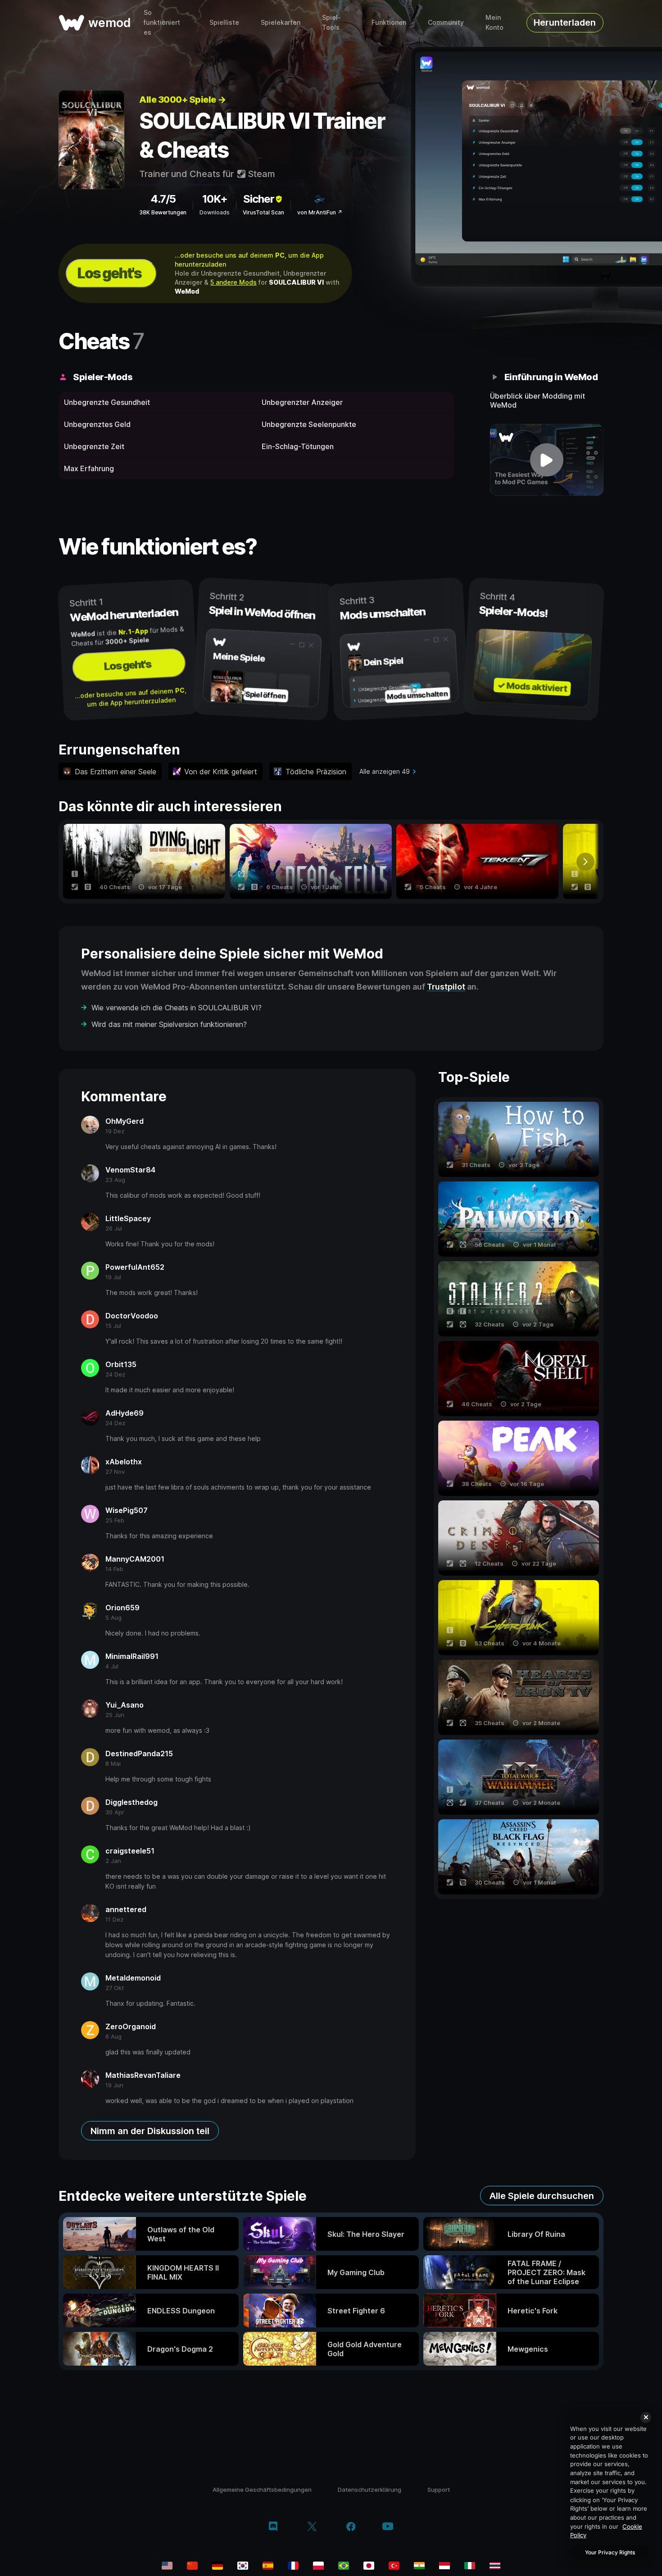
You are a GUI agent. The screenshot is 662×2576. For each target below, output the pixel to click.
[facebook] (351, 2527)
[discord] (273, 2527)
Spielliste (224, 22)
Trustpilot (446, 987)
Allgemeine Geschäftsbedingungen (262, 2490)
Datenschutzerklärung (370, 2490)
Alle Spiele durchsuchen (542, 2196)
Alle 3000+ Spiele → (183, 100)
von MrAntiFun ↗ (320, 212)
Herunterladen (565, 23)
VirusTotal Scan (263, 212)
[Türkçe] (394, 2566)
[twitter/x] (312, 2527)
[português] (344, 2566)
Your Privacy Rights (610, 2552)
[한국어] (243, 2566)
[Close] (646, 2417)
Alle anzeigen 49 (385, 771)
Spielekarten (281, 22)
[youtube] (388, 2527)
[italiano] (470, 2566)
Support (439, 2490)
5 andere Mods (234, 282)
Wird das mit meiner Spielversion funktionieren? (169, 1024)
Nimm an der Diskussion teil (150, 2131)
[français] (293, 2566)
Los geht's (109, 273)
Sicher (259, 199)
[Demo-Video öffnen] (547, 460)
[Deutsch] (218, 2566)
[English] (167, 2566)
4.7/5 (163, 199)
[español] (268, 2566)
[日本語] (369, 2566)
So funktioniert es (162, 22)
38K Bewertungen (163, 212)
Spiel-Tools (331, 22)
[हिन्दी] (419, 2566)
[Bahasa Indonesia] (444, 2566)
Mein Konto (494, 22)
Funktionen (389, 22)
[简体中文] (192, 2566)
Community (446, 22)
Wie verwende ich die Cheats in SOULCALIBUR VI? (177, 1008)
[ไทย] (495, 2566)
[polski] (318, 2566)
